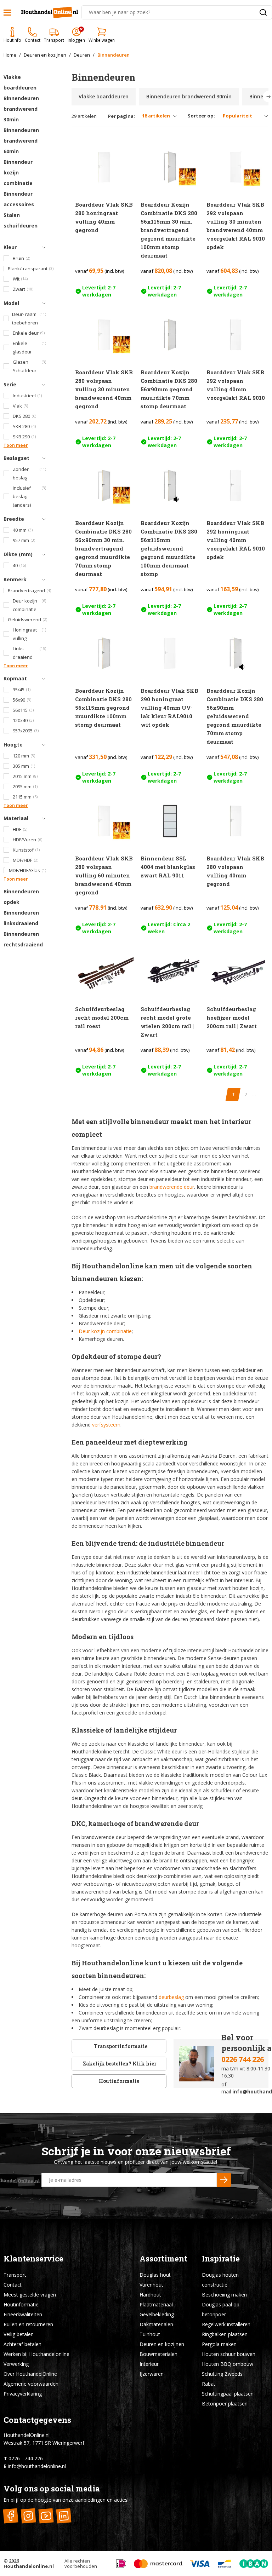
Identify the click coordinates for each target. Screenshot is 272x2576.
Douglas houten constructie (220, 2280)
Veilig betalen (19, 2334)
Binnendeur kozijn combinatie (18, 172)
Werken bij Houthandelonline (36, 2354)
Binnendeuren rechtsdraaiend (23, 939)
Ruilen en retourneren (28, 2324)
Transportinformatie (121, 2046)
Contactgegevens (37, 2420)
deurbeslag (171, 1997)
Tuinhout (150, 2334)
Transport (15, 2275)
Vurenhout (151, 2285)
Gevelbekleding (157, 2314)
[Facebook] (10, 2516)
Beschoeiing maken (224, 2295)
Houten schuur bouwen (229, 2354)
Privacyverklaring (23, 2394)
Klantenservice (33, 2258)
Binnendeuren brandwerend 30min (21, 109)
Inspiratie (221, 2258)
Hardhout (150, 2295)
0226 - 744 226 (26, 2458)
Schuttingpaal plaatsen (228, 2394)
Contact (13, 2285)
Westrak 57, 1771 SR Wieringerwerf (44, 2443)
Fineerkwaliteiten (23, 2314)
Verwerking (16, 2364)
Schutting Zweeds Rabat (222, 2379)
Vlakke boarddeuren (20, 82)
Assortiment (163, 2258)
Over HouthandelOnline (30, 2374)
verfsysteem (106, 1425)
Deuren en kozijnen (162, 2344)
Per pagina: (121, 116)
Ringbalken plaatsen (225, 2334)
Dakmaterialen (156, 2324)
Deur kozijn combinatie (105, 1331)
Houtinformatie (119, 2081)
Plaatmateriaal (156, 2304)
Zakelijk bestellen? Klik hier (119, 2064)
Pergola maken (219, 2344)
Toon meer (16, 445)
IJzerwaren (152, 2374)
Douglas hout (155, 2275)
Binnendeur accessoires (19, 199)
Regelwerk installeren (226, 2324)
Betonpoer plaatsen (225, 2404)
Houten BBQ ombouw (228, 2364)
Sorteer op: (201, 116)
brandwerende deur (172, 1187)
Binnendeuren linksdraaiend (21, 918)
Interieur (149, 2364)
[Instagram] (28, 2516)
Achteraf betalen (22, 2344)
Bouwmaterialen (158, 2354)
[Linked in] (64, 2516)
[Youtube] (46, 2516)
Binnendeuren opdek (21, 897)
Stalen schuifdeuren (21, 220)
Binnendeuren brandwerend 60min (21, 141)
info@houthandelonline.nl (37, 2466)
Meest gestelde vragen (30, 2295)
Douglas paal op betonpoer (221, 2309)
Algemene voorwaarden (31, 2384)
